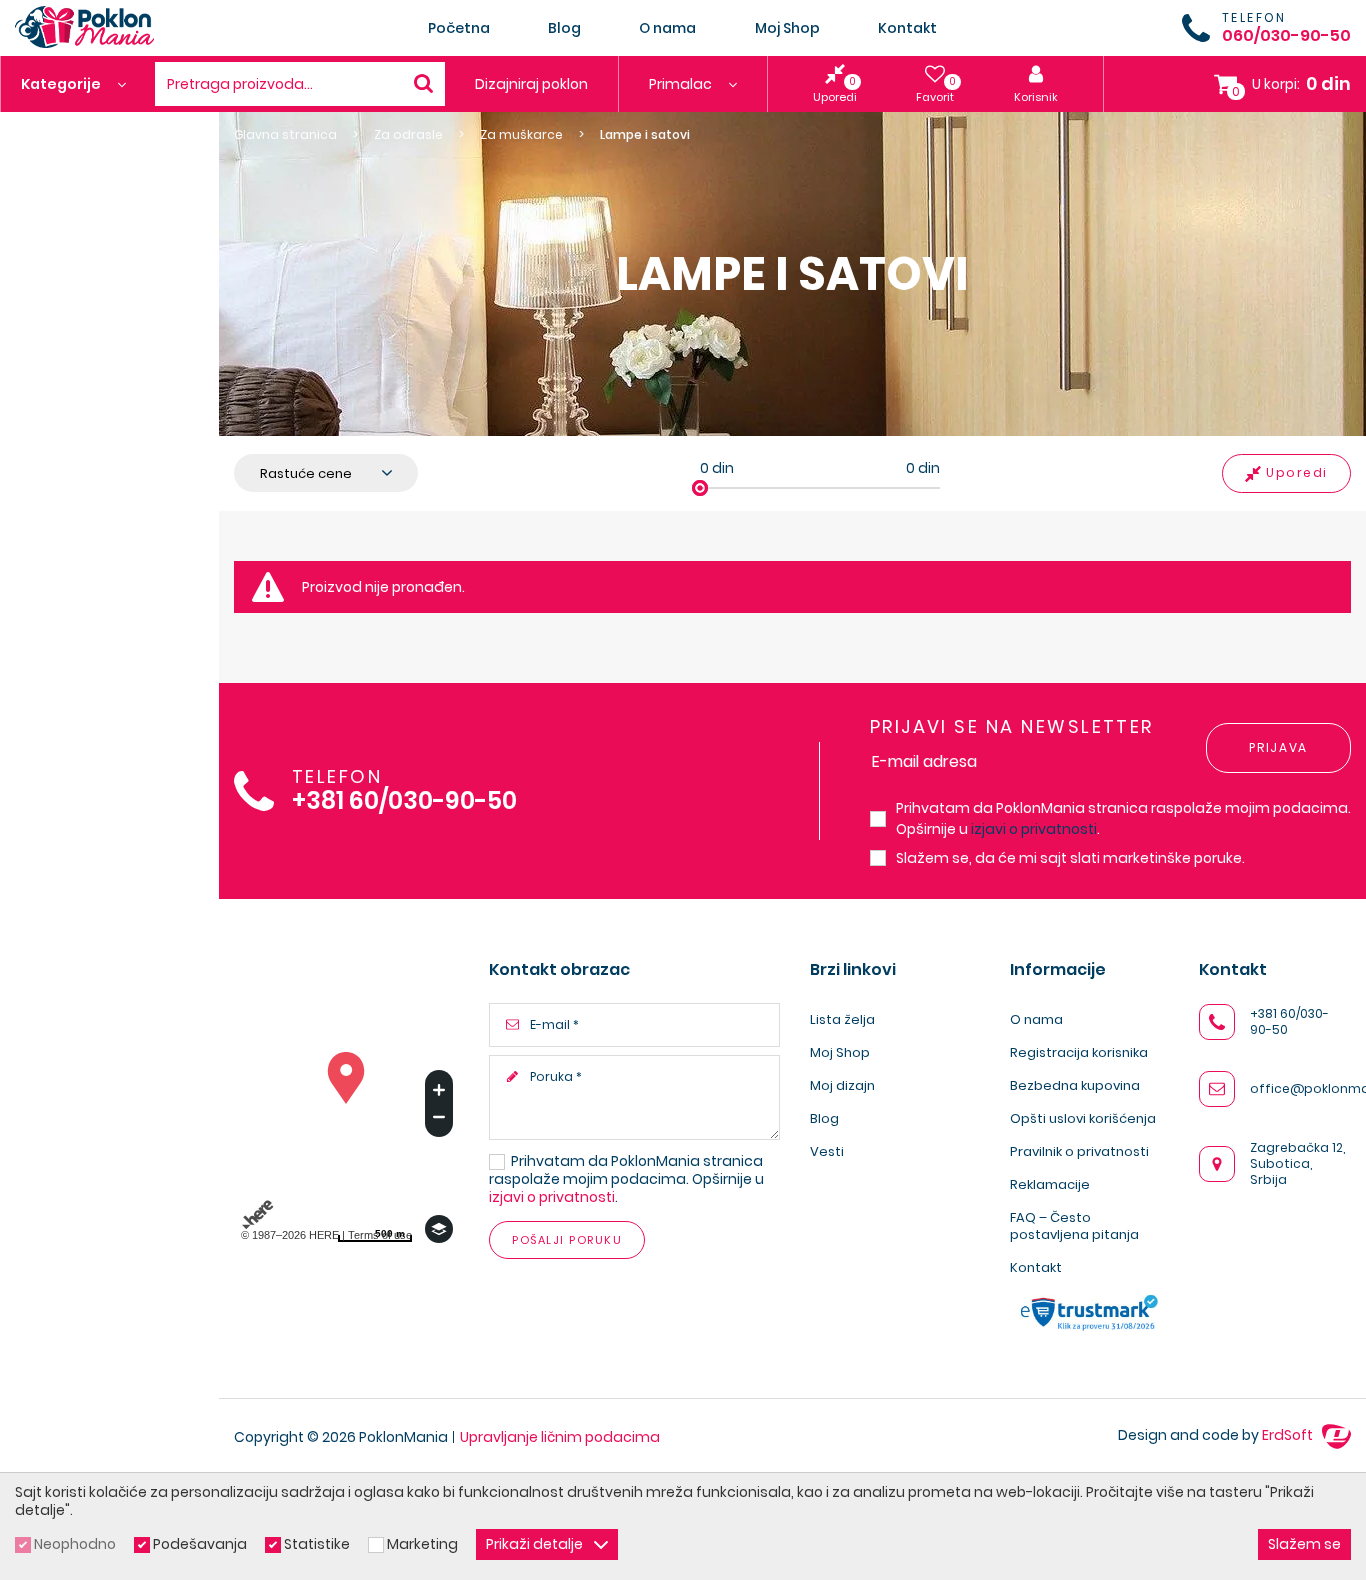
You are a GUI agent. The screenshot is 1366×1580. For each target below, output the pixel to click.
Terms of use (380, 1235)
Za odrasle (408, 135)
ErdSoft (1289, 1435)
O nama (667, 28)
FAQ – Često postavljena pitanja (1074, 1226)
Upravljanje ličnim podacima (560, 1437)
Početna (459, 28)
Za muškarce (521, 135)
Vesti (827, 1151)
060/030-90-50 (1286, 35)
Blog (564, 28)
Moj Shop (787, 28)
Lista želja (842, 1019)
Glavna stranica (285, 135)
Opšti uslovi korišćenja (1083, 1118)
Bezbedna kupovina (1075, 1085)
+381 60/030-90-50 (404, 801)
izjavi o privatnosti (1034, 829)
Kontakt (907, 28)
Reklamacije (1050, 1184)
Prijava (1278, 747)
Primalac (682, 84)
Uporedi (1297, 472)
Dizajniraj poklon (531, 84)
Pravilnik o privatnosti (1079, 1151)
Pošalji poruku (567, 1240)
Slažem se (1304, 1544)
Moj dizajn (842, 1085)
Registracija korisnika (1079, 1052)
